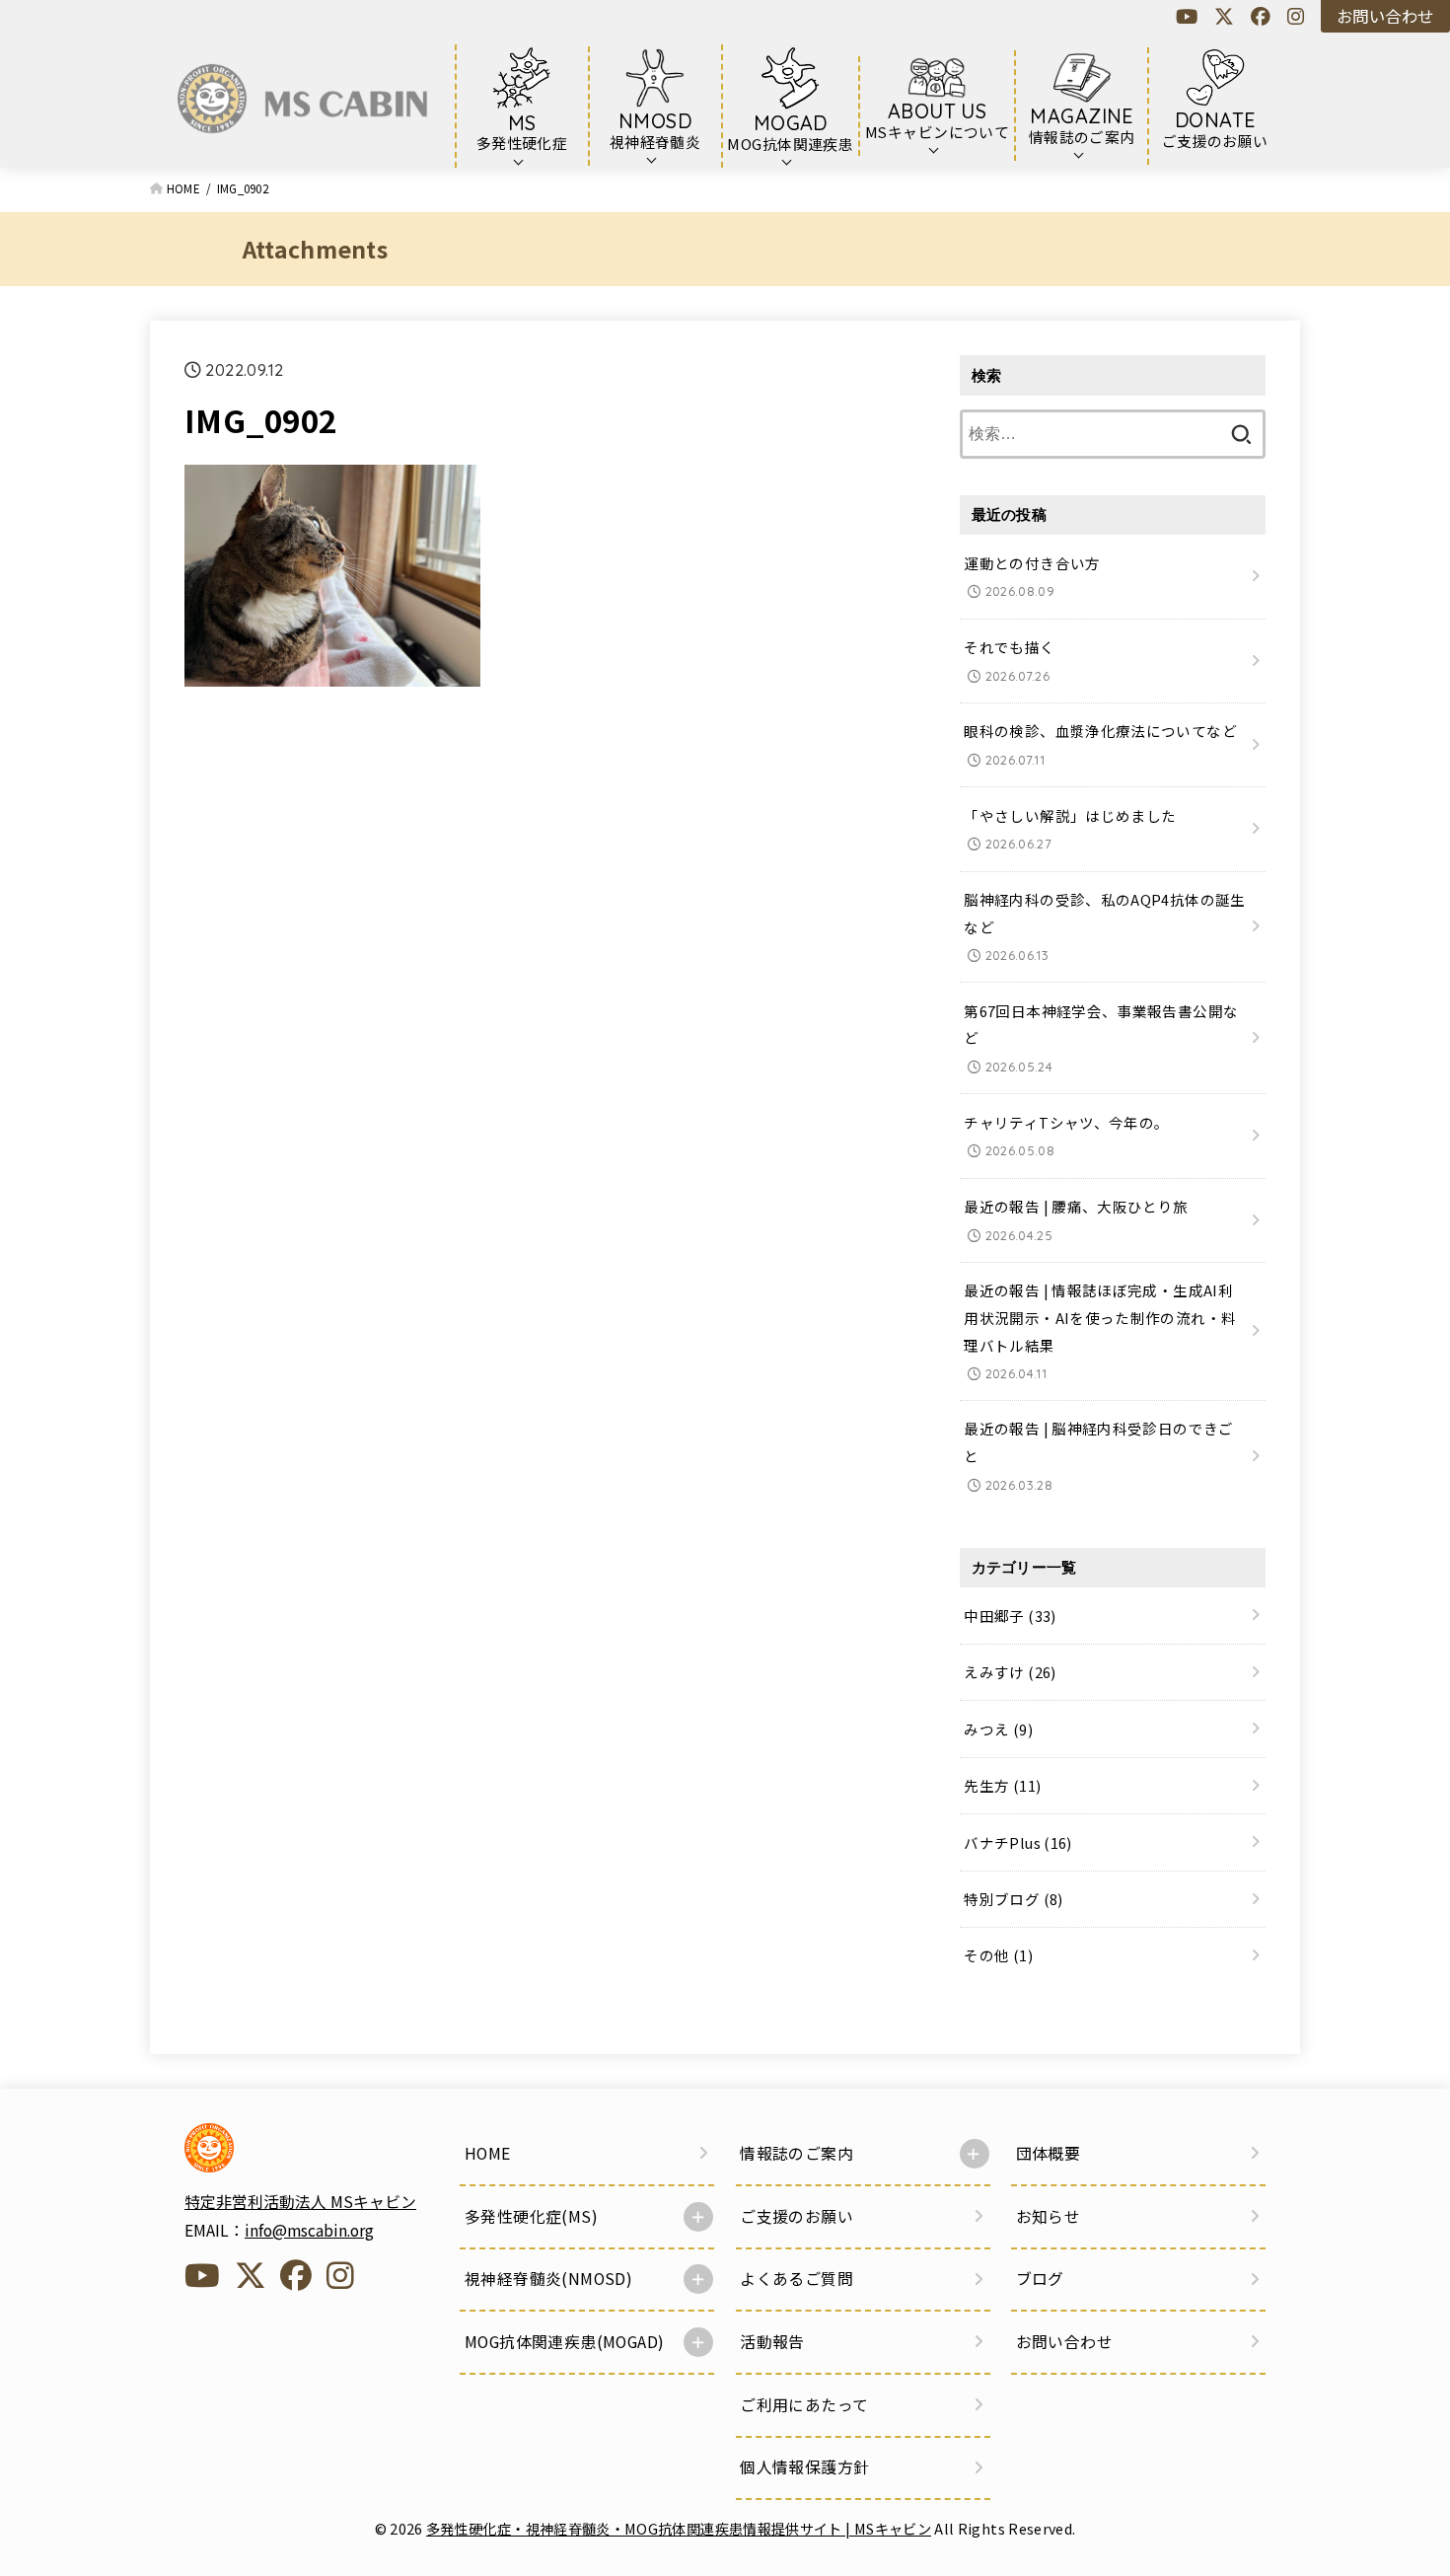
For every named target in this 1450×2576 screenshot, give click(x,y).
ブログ (1040, 2279)
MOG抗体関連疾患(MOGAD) (564, 2342)
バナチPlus (1017, 1842)
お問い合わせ (1385, 16)
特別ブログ (1013, 1899)
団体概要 (1049, 2153)
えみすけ (1010, 1672)
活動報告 (772, 2342)
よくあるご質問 (797, 2279)
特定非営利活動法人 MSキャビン (300, 2202)
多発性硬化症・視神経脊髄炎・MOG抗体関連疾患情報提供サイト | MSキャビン (679, 2528)
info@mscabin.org (309, 2230)
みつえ (998, 1729)
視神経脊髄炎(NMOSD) (548, 2279)
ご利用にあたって (804, 2405)
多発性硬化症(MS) (531, 2216)
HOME (488, 2153)
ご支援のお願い (797, 2216)
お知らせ (1049, 2216)
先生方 (1002, 1785)
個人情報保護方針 (804, 2467)
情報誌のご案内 (797, 2153)
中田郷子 (1010, 1616)
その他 (998, 1956)
